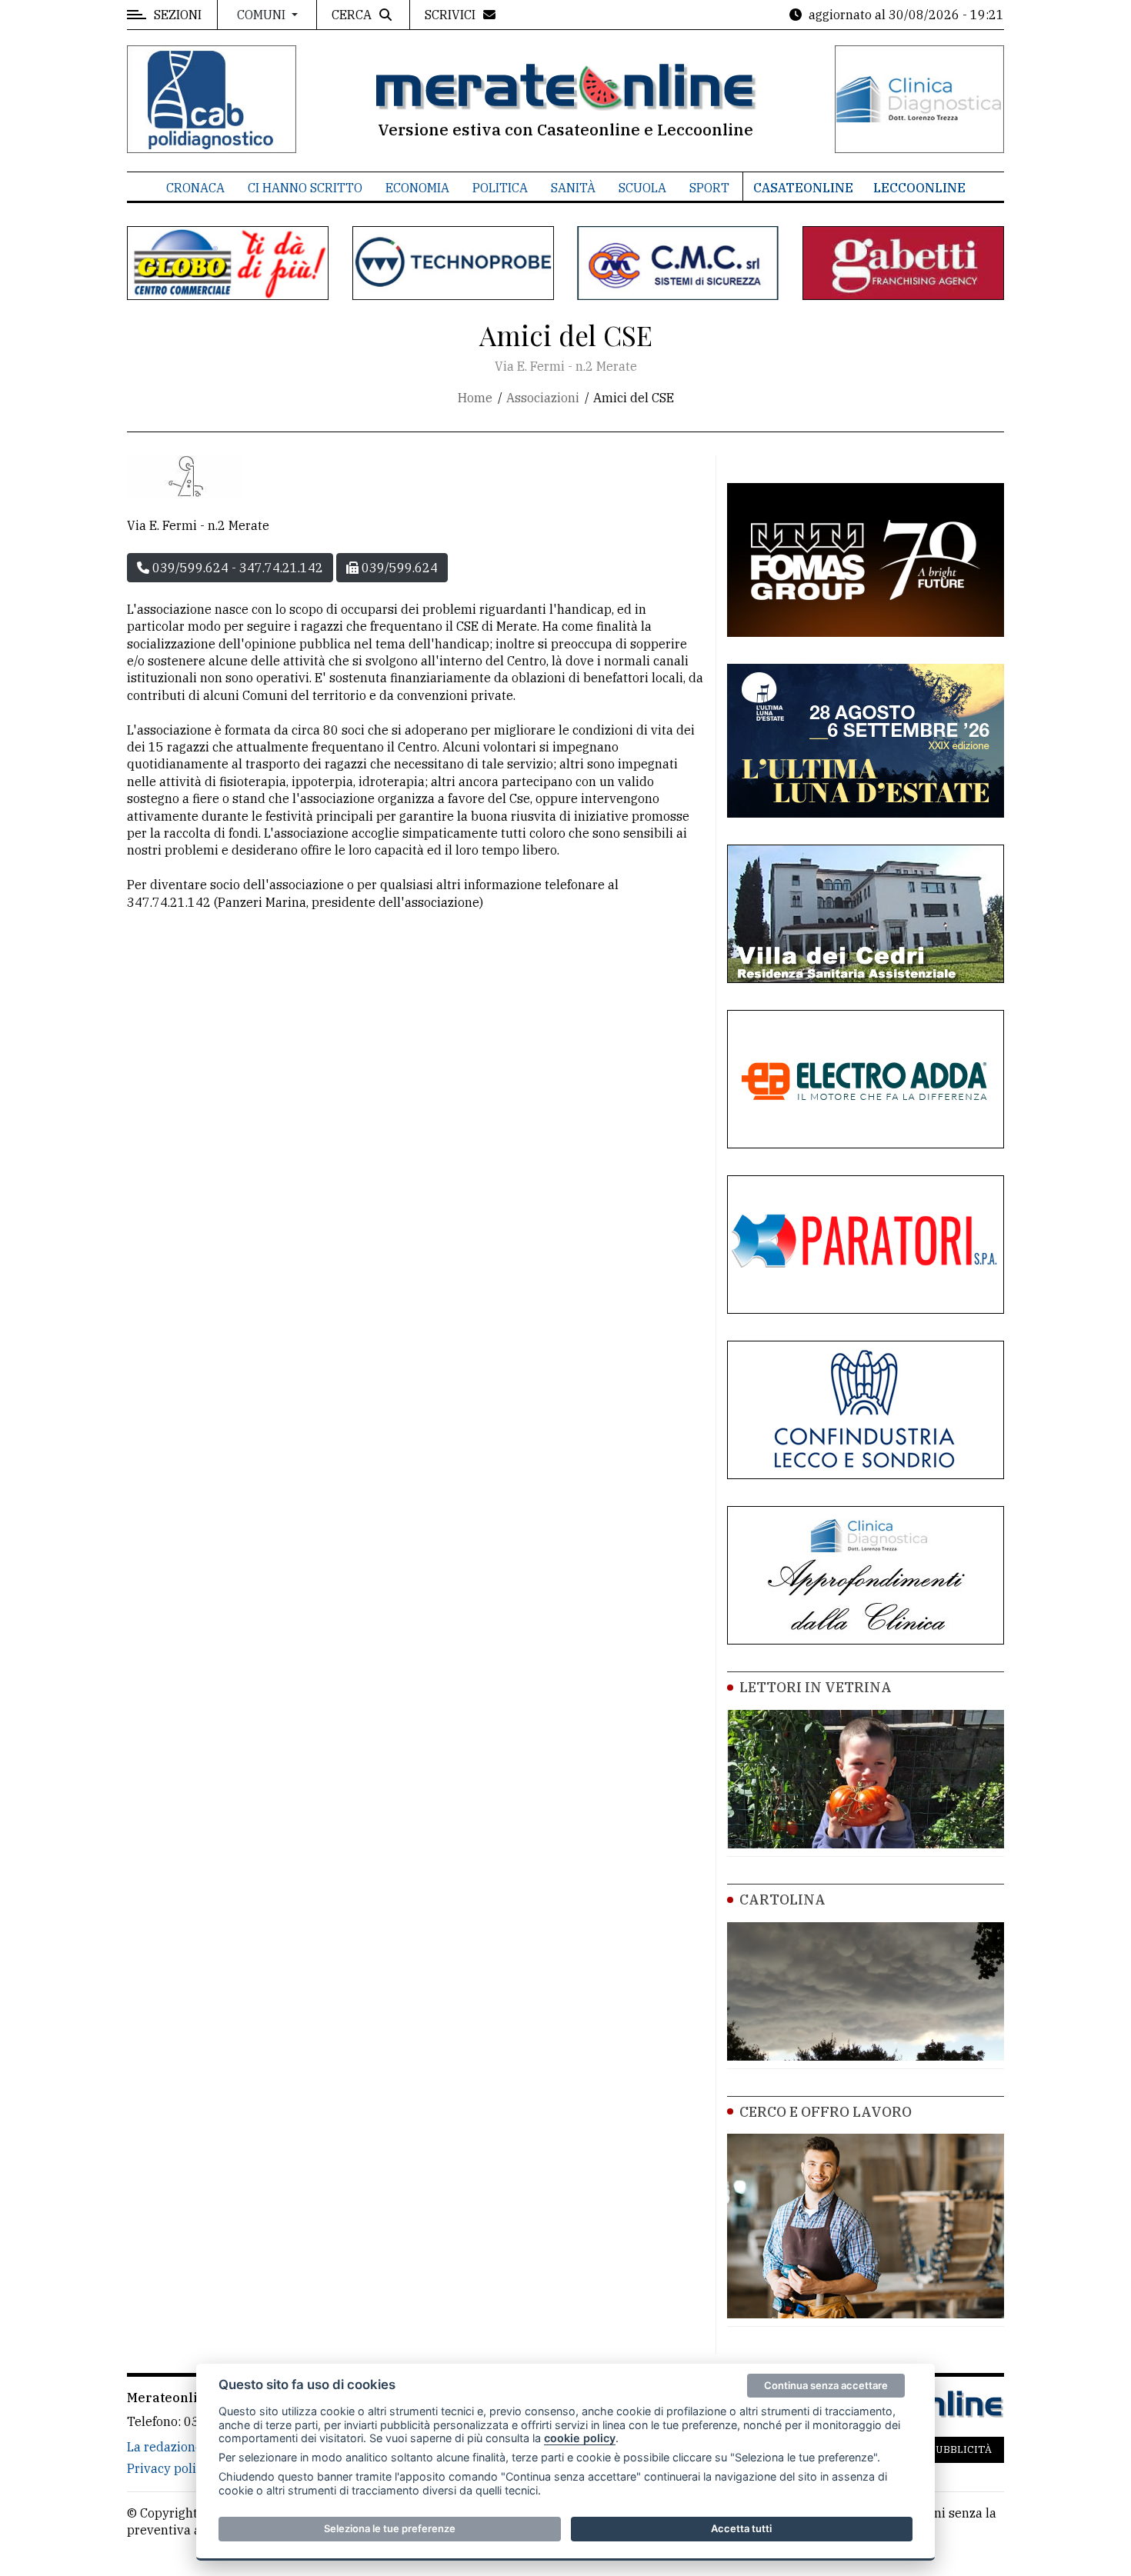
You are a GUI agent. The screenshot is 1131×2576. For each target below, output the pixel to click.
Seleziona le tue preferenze (390, 2528)
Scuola (642, 188)
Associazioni (543, 398)
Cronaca (195, 188)
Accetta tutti (741, 2528)
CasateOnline (803, 188)
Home (475, 398)
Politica (500, 188)
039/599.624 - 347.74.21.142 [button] (236, 568)
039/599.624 (398, 568)
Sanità (573, 188)
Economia (417, 188)
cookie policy (580, 2438)
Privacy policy (168, 2468)
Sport (709, 188)
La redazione (165, 2447)
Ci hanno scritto (305, 188)
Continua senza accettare (826, 2385)
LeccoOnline (919, 188)
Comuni (263, 15)
